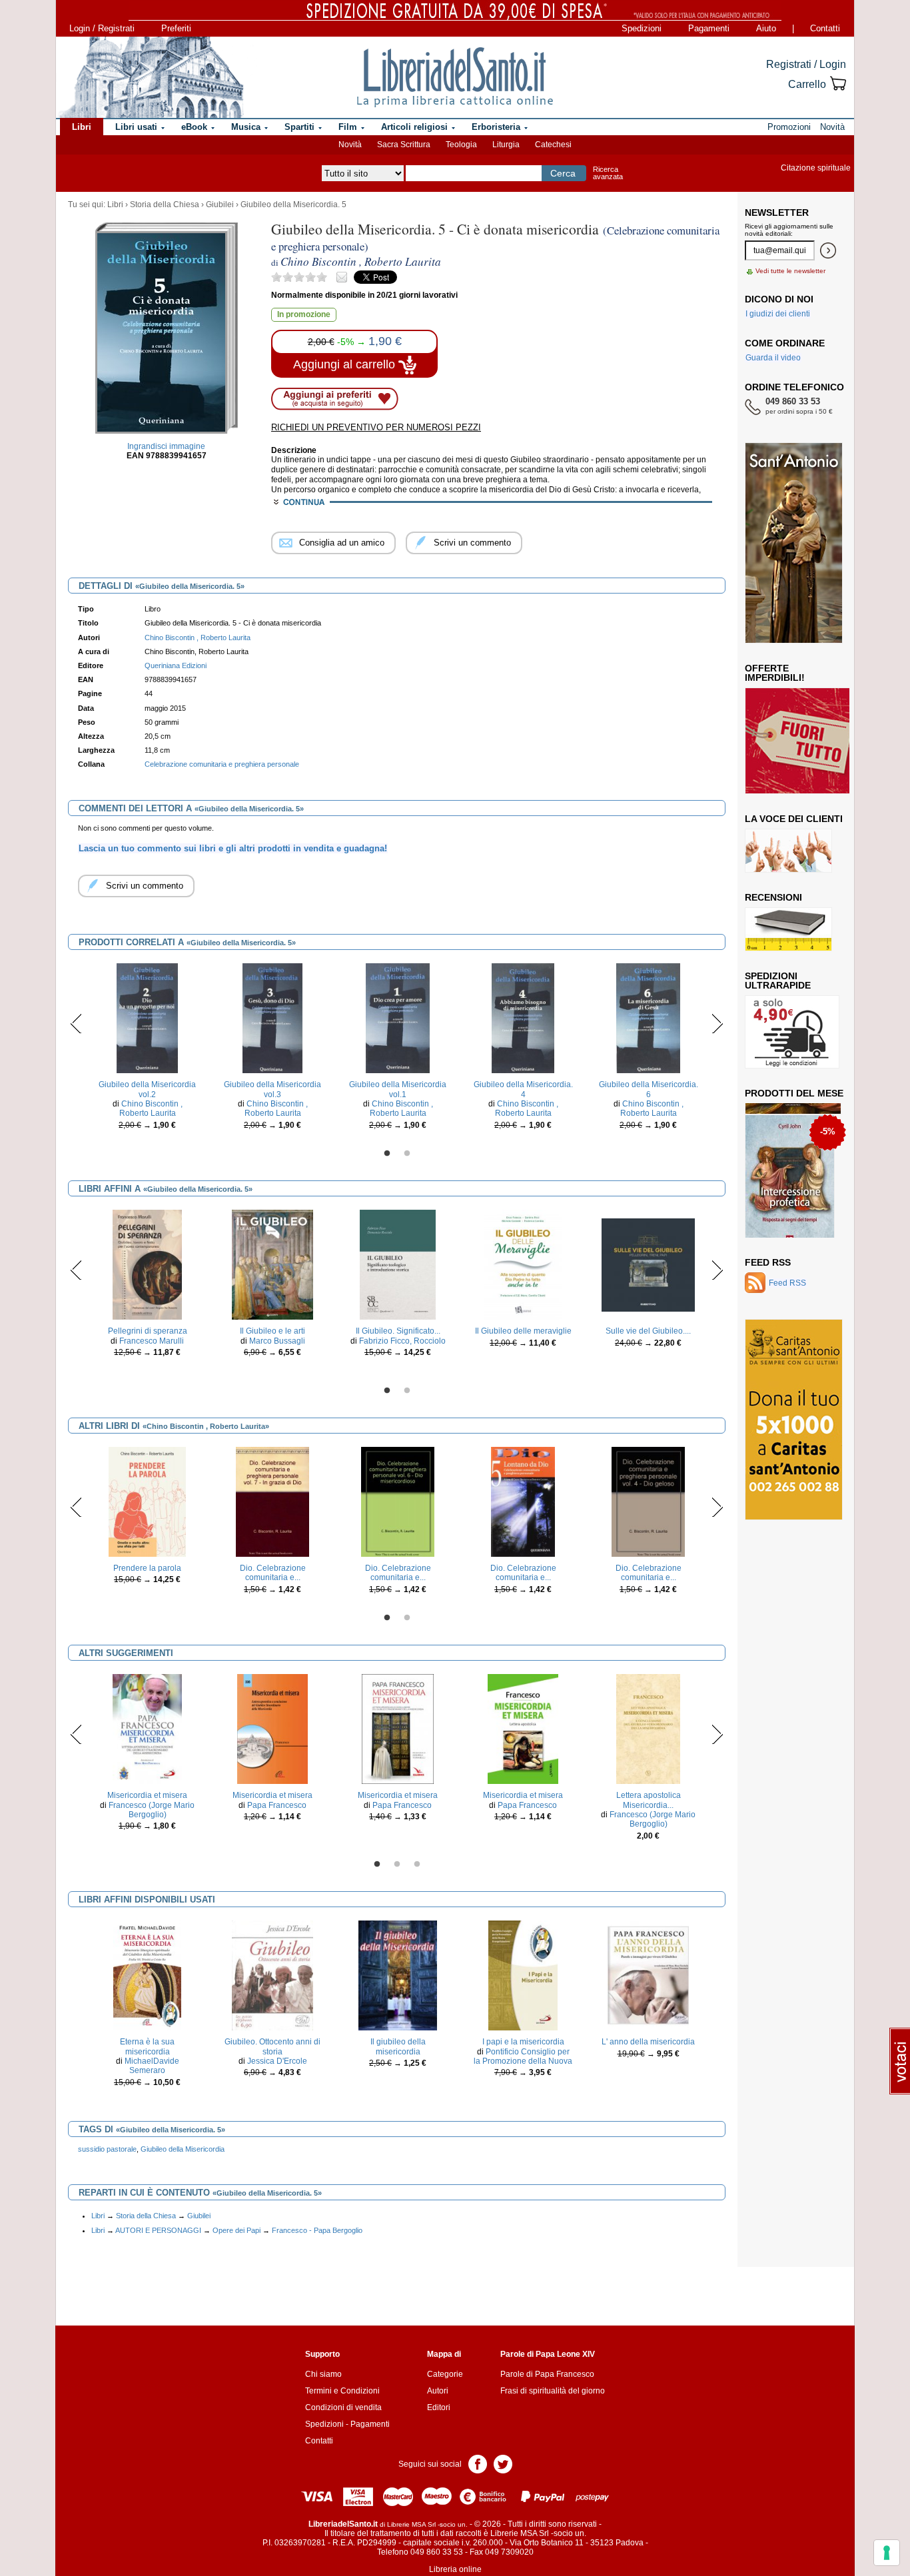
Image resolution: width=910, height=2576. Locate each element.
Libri (115, 205)
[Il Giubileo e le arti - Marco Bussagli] (272, 1264)
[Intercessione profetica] (790, 1170)
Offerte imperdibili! (775, 673)
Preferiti (176, 28)
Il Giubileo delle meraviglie (523, 1331)
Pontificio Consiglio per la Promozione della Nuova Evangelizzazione (523, 2061)
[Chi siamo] (151, 77)
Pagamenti (709, 28)
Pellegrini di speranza (148, 1331)
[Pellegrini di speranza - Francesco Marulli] (147, 1264)
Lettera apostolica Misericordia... (649, 1800)
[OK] (828, 250)
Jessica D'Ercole (277, 2061)
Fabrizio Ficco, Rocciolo (402, 1341)
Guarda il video (773, 358)
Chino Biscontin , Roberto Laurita (151, 1108)
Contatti (825, 28)
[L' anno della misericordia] (648, 1975)
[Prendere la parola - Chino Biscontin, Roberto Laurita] (147, 1502)
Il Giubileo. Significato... (398, 1331)
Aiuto (766, 28)
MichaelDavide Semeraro (152, 2066)
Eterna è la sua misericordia (147, 2046)
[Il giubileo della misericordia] (398, 1975)
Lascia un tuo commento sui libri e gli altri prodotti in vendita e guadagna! (233, 848)
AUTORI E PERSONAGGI (158, 2230)
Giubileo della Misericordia (183, 2149)
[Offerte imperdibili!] (802, 740)
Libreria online (455, 2569)
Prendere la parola (147, 1568)
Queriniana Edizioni (176, 665)
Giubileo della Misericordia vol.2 (147, 1089)
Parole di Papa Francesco (547, 2374)
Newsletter (777, 213)
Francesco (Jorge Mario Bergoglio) (152, 1810)
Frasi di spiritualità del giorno (553, 2391)
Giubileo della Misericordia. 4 (523, 1089)
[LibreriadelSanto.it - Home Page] (455, 77)
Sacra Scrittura (404, 145)
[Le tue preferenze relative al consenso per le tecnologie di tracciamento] (887, 2553)
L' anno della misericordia (648, 2042)
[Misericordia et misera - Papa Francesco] (272, 1729)
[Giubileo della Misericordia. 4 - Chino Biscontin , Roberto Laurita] (523, 1018)
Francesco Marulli (152, 1341)
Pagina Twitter (503, 2463)
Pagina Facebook (478, 2463)
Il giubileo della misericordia (398, 2046)
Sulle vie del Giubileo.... (648, 1331)
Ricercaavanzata (608, 173)
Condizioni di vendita (343, 2407)
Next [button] (717, 1023)
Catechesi (553, 145)
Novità (350, 145)
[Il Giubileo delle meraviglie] (523, 1264)
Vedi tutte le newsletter (790, 271)
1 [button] (387, 1154)
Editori (439, 2407)
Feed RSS (768, 1262)
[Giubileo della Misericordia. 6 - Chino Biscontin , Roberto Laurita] (648, 1018)
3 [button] (417, 1865)
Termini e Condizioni (342, 2391)
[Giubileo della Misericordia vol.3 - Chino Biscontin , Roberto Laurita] (272, 1018)
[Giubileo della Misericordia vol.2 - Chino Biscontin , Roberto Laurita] (147, 1018)
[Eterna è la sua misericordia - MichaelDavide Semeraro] (147, 1975)
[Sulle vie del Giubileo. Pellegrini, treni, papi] (648, 1264)
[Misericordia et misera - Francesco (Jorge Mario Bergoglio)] (147, 1729)
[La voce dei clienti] (788, 850)
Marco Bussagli (277, 1341)
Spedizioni (642, 28)
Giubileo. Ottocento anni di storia (272, 2046)
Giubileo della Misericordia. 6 (649, 1089)
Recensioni (773, 897)
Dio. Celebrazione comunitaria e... (273, 1573)
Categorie (445, 2374)
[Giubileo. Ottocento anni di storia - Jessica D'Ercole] (273, 1975)
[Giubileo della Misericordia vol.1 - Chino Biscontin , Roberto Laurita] (398, 1018)
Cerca (563, 173)
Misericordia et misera (147, 1795)
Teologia (461, 145)
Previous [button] (76, 1023)
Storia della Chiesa (165, 205)
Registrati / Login (806, 64)
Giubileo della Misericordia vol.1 (398, 1089)
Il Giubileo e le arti (272, 1331)
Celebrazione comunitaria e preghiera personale (222, 764)
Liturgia (506, 145)
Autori (438, 2391)
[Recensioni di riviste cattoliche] (788, 929)
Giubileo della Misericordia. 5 (293, 205)
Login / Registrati (102, 28)
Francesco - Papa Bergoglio (317, 2230)
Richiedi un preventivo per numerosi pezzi (376, 427)
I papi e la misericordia (523, 2042)
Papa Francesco (277, 1805)
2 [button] (407, 1154)
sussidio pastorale (107, 2149)
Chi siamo (323, 2374)
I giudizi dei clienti (778, 314)
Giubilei (220, 205)
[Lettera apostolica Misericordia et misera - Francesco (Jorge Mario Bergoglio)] (649, 1729)
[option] (147, 1050)
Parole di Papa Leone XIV (548, 2354)
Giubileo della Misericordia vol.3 (272, 1089)
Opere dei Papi (236, 2230)
